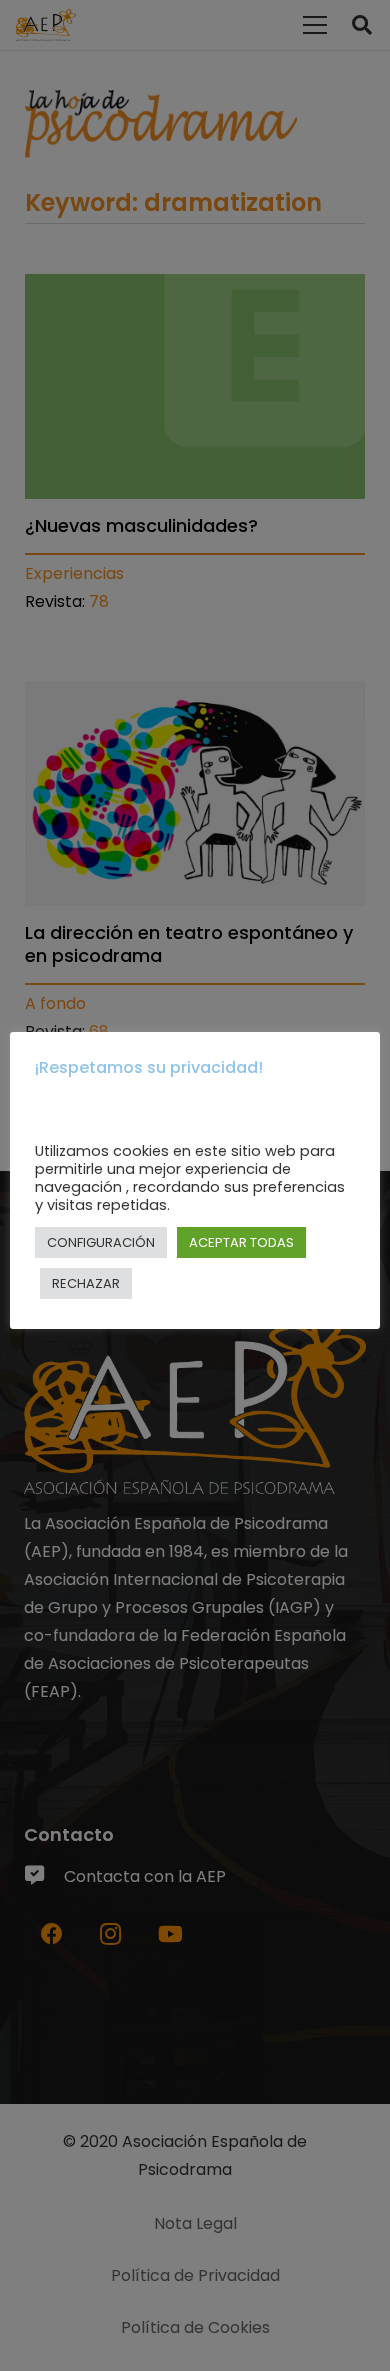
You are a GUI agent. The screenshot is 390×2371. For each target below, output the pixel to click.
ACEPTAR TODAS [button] (241, 1242)
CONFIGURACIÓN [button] (101, 1242)
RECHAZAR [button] (86, 1283)
